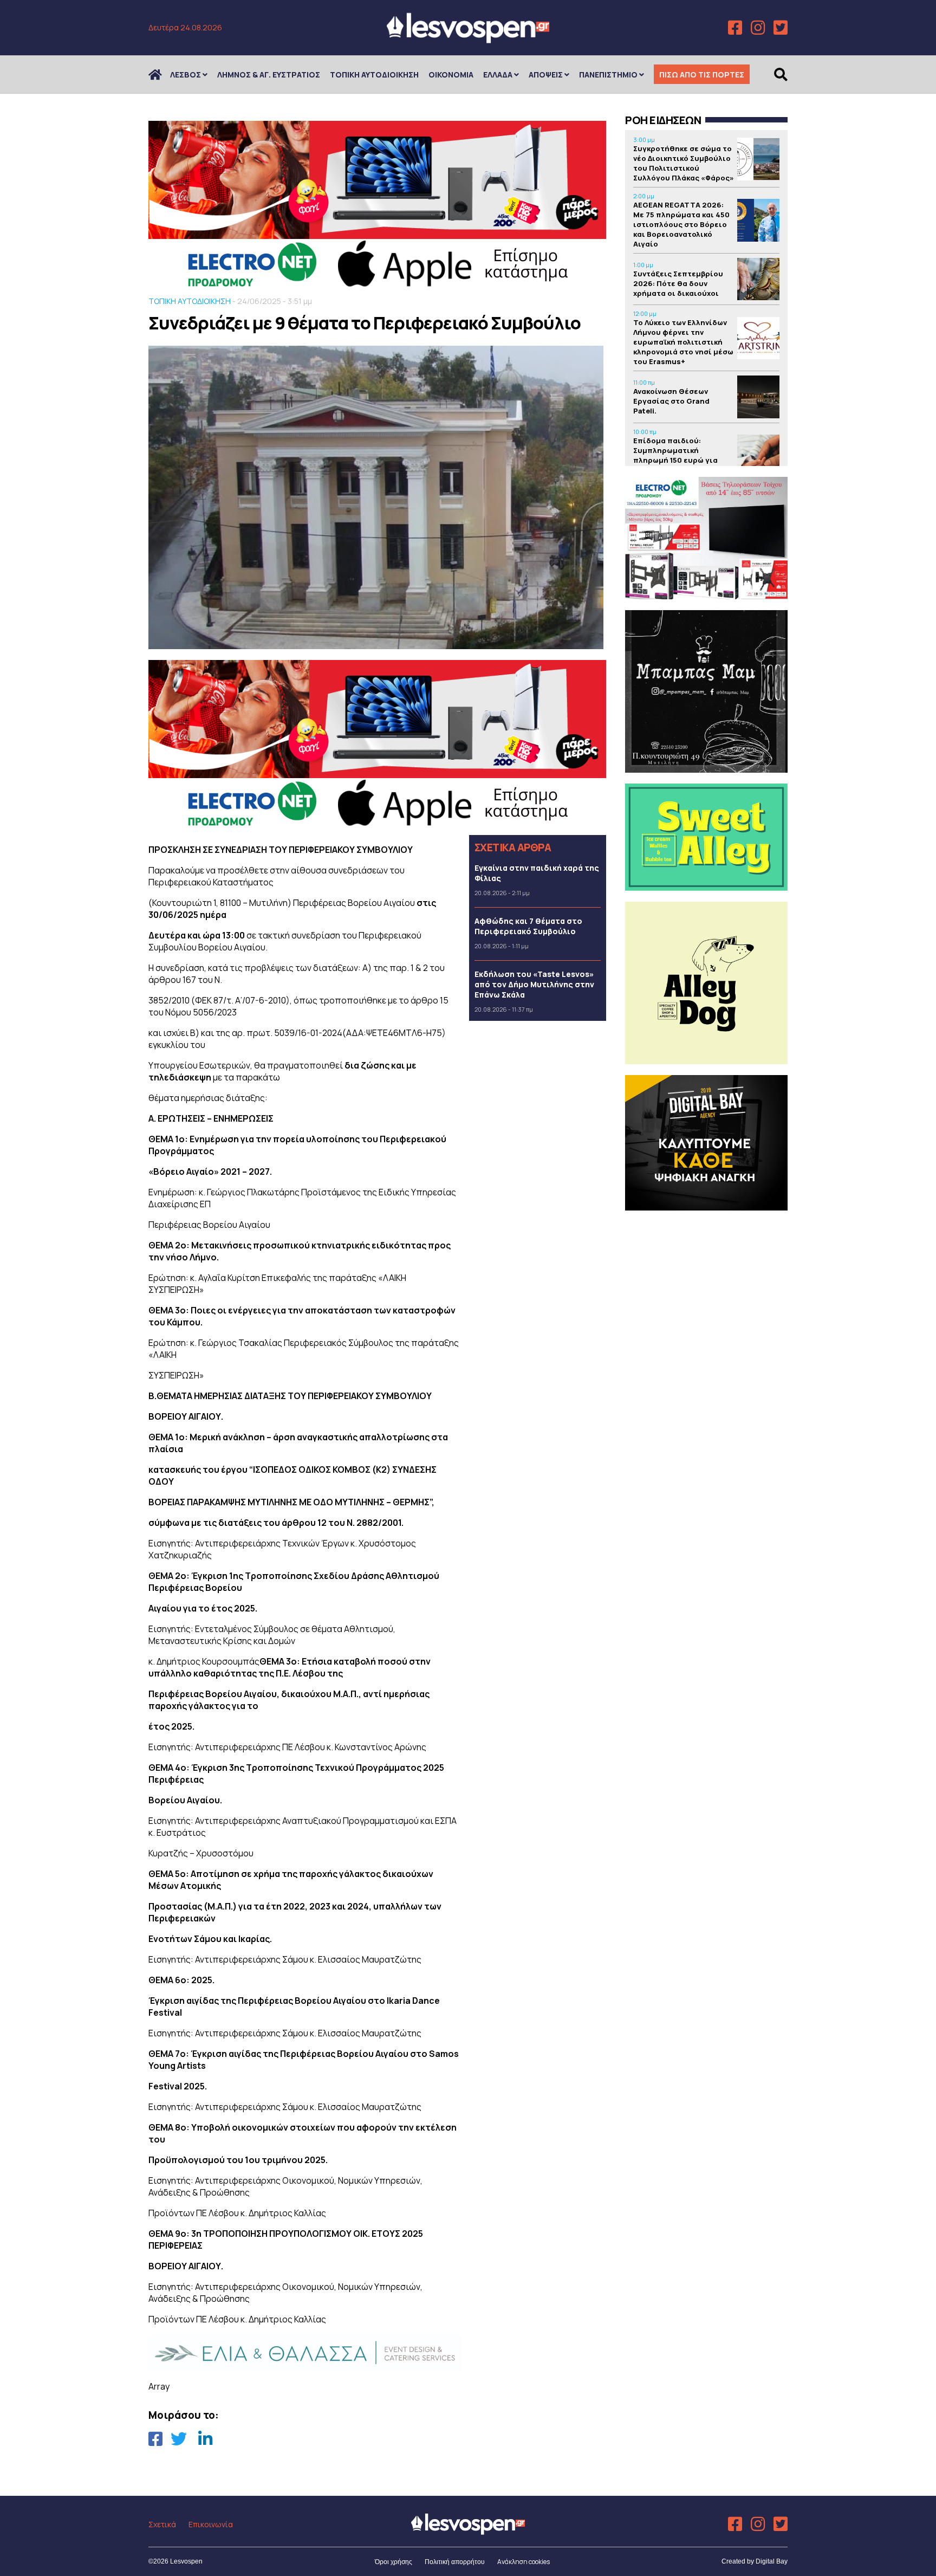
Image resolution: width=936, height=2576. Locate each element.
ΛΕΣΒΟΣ (186, 75)
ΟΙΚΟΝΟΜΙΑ (451, 75)
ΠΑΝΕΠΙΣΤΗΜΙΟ (608, 75)
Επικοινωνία (211, 2524)
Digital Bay (772, 2561)
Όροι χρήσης (394, 2562)
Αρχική (162, 75)
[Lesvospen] (468, 39)
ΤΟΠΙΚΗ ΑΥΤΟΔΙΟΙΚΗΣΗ (374, 75)
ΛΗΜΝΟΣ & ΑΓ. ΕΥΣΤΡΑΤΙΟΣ (269, 75)
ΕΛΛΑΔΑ (498, 75)
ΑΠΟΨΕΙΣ (546, 75)
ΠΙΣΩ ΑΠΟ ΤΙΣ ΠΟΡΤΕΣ (702, 75)
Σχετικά (162, 2524)
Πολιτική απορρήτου (455, 2562)
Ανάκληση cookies (524, 2562)
